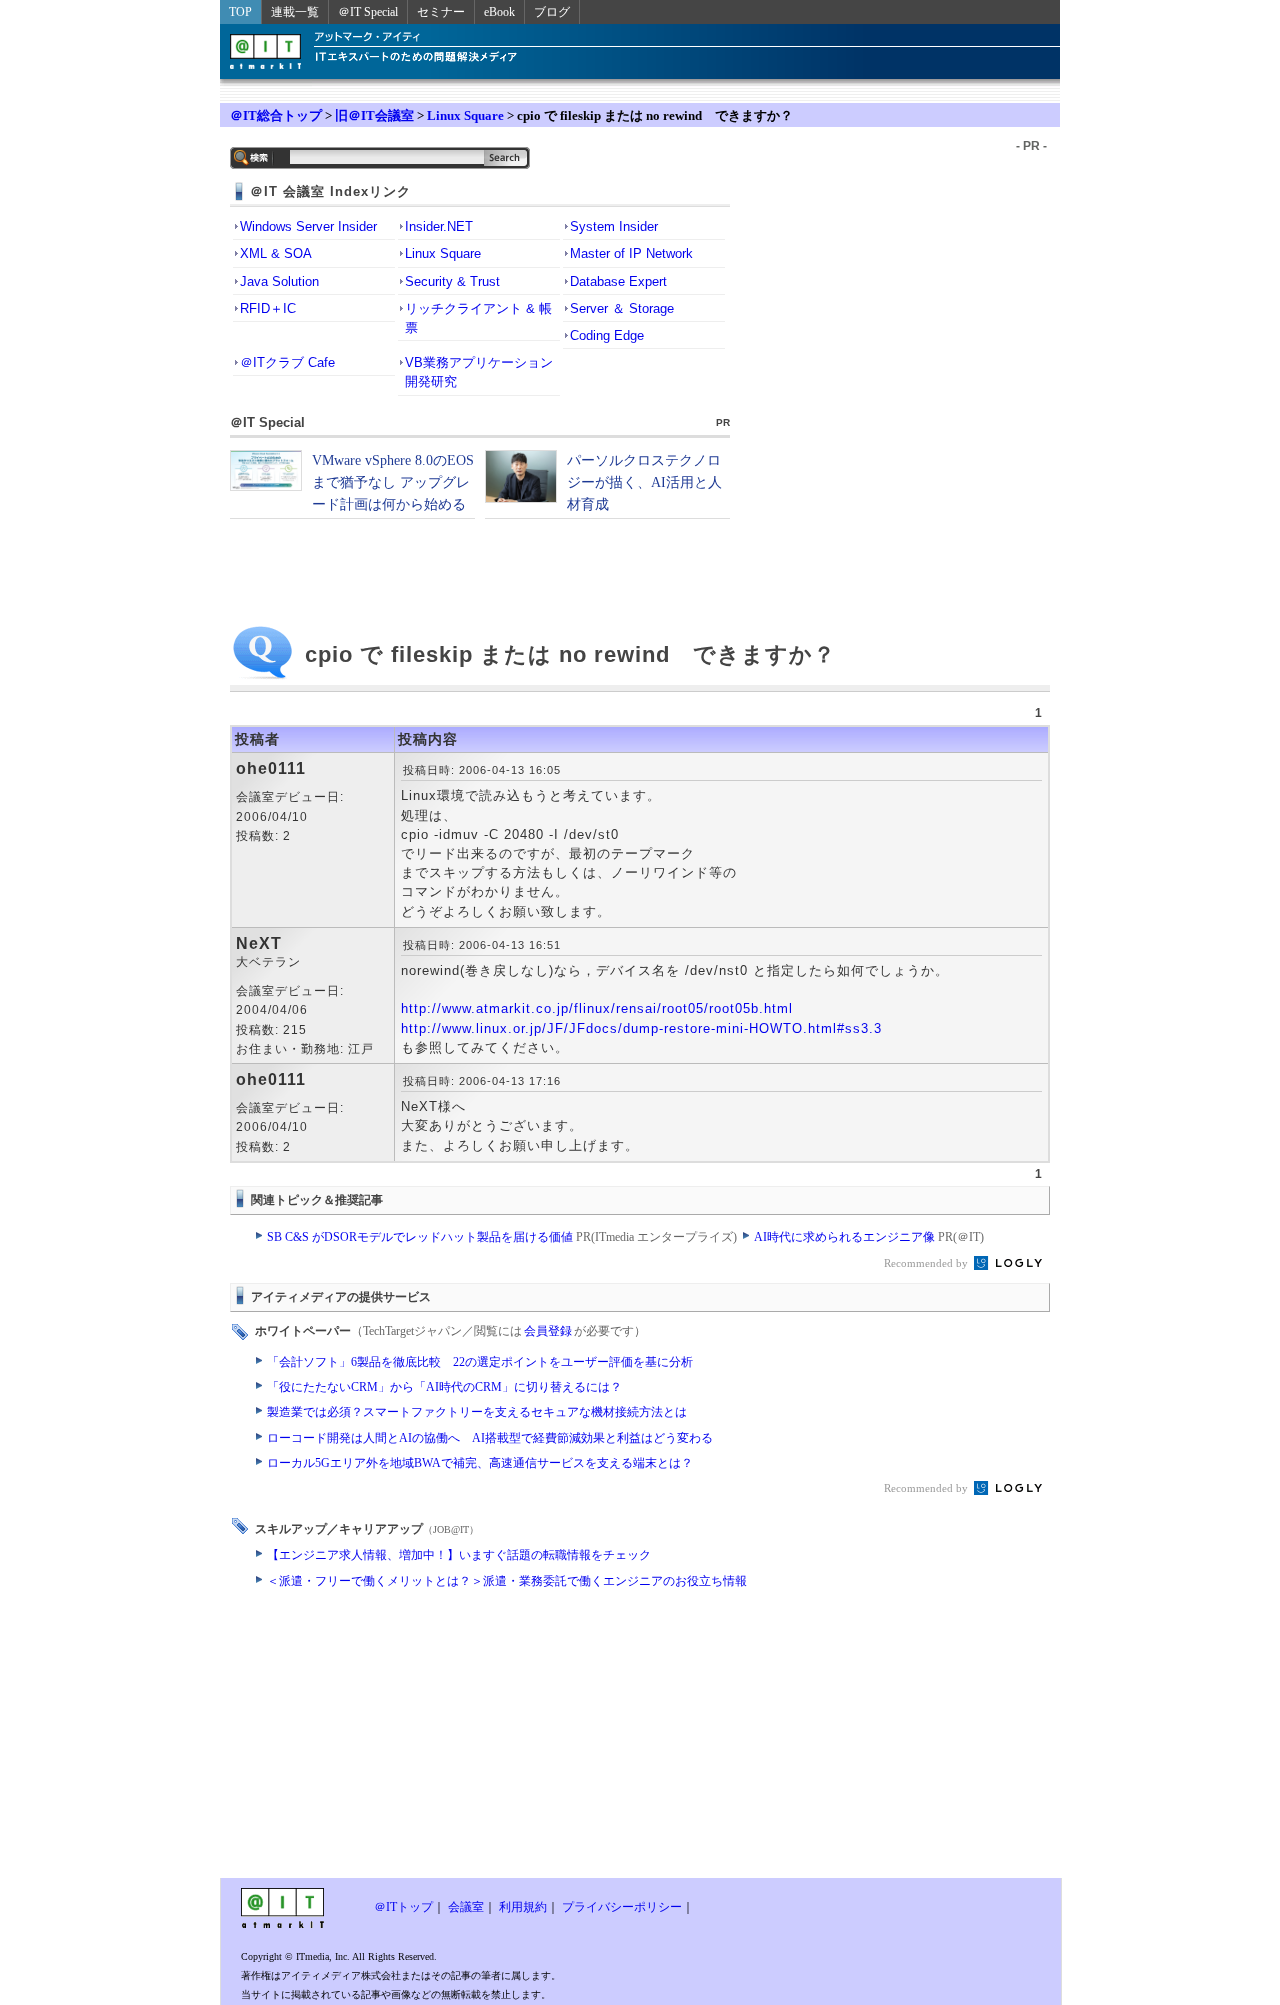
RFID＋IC (268, 308)
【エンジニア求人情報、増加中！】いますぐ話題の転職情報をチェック (459, 1555)
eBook (499, 12)
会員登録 (548, 1331)
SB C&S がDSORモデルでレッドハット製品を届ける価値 (502, 1237)
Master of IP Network (631, 253)
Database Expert (618, 281)
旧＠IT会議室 (374, 115)
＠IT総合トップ (276, 115)
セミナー (441, 12)
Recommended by (927, 1263)
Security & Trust (452, 281)
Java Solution (279, 281)
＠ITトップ (403, 1907)
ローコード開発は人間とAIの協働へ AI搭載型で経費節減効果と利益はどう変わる (490, 1438)
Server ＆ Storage (622, 308)
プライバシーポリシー (622, 1907)
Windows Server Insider (308, 226)
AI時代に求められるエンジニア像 (869, 1237)
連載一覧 (295, 12)
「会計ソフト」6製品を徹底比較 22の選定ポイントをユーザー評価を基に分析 (480, 1362)
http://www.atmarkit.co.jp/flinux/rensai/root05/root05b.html (597, 1008)
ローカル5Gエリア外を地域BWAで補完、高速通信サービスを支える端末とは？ (480, 1463)
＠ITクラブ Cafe (287, 362)
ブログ (552, 12)
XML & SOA (276, 253)
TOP (240, 12)
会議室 (466, 1907)
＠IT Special (368, 12)
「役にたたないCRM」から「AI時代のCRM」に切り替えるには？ (444, 1387)
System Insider (614, 226)
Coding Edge (607, 335)
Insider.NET (439, 226)
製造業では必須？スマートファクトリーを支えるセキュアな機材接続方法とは (477, 1412)
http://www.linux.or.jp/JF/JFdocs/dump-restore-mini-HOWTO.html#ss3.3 (641, 1028)
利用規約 (523, 1907)
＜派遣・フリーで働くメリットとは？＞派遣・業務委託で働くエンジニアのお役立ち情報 (507, 1581)
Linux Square (465, 115)
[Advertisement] (480, 1738)
